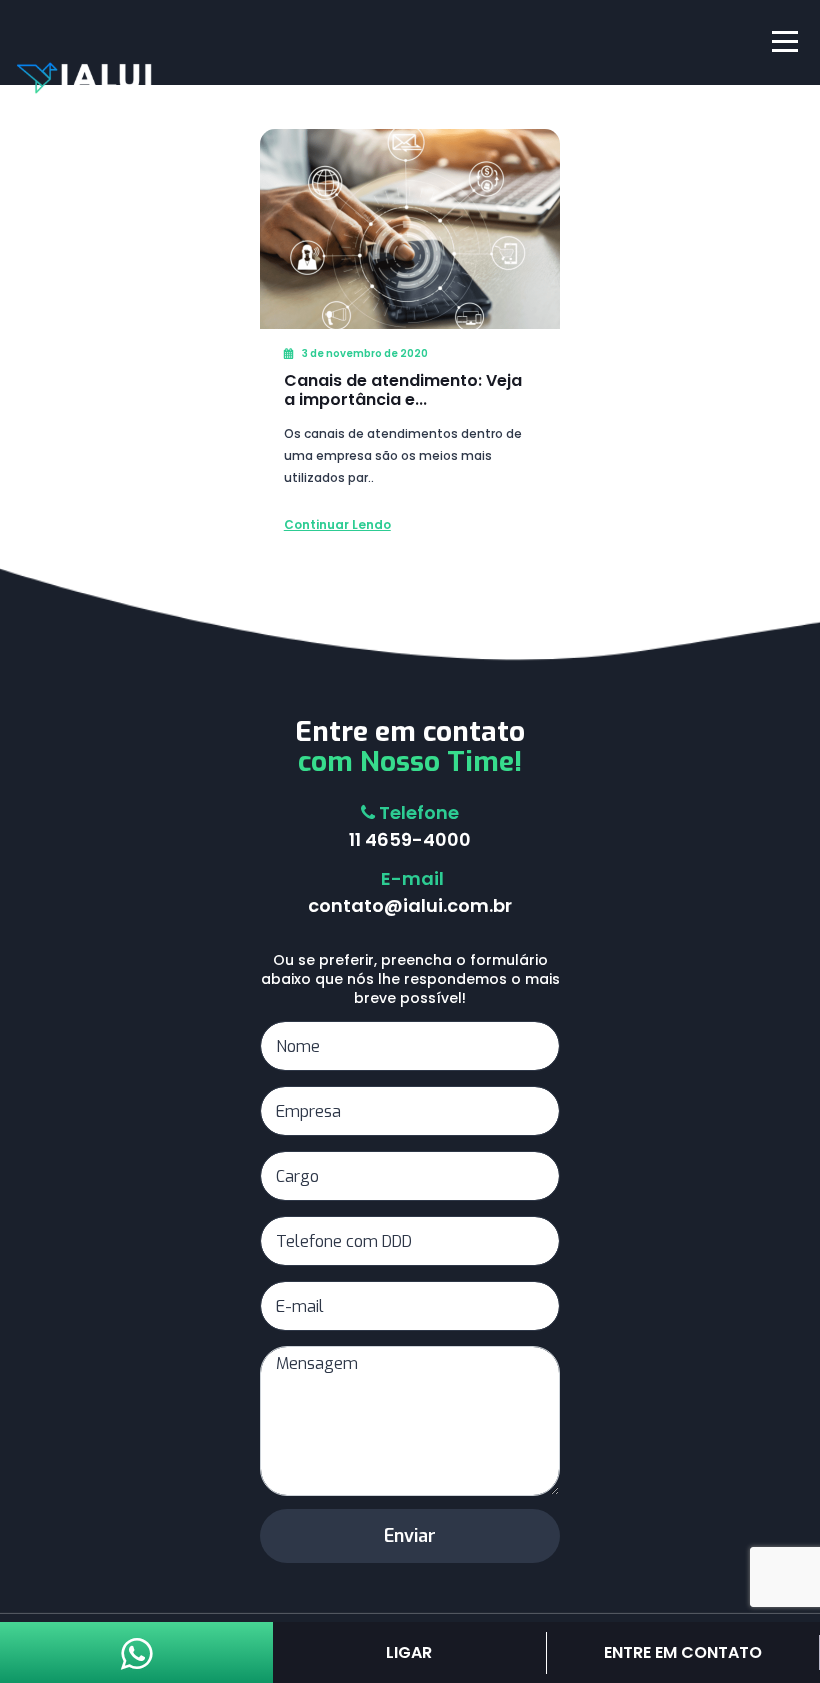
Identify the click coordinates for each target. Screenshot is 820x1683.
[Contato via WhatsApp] (137, 1661)
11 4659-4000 (410, 839)
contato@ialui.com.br (410, 905)
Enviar (410, 1536)
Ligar (409, 1652)
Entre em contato (683, 1652)
